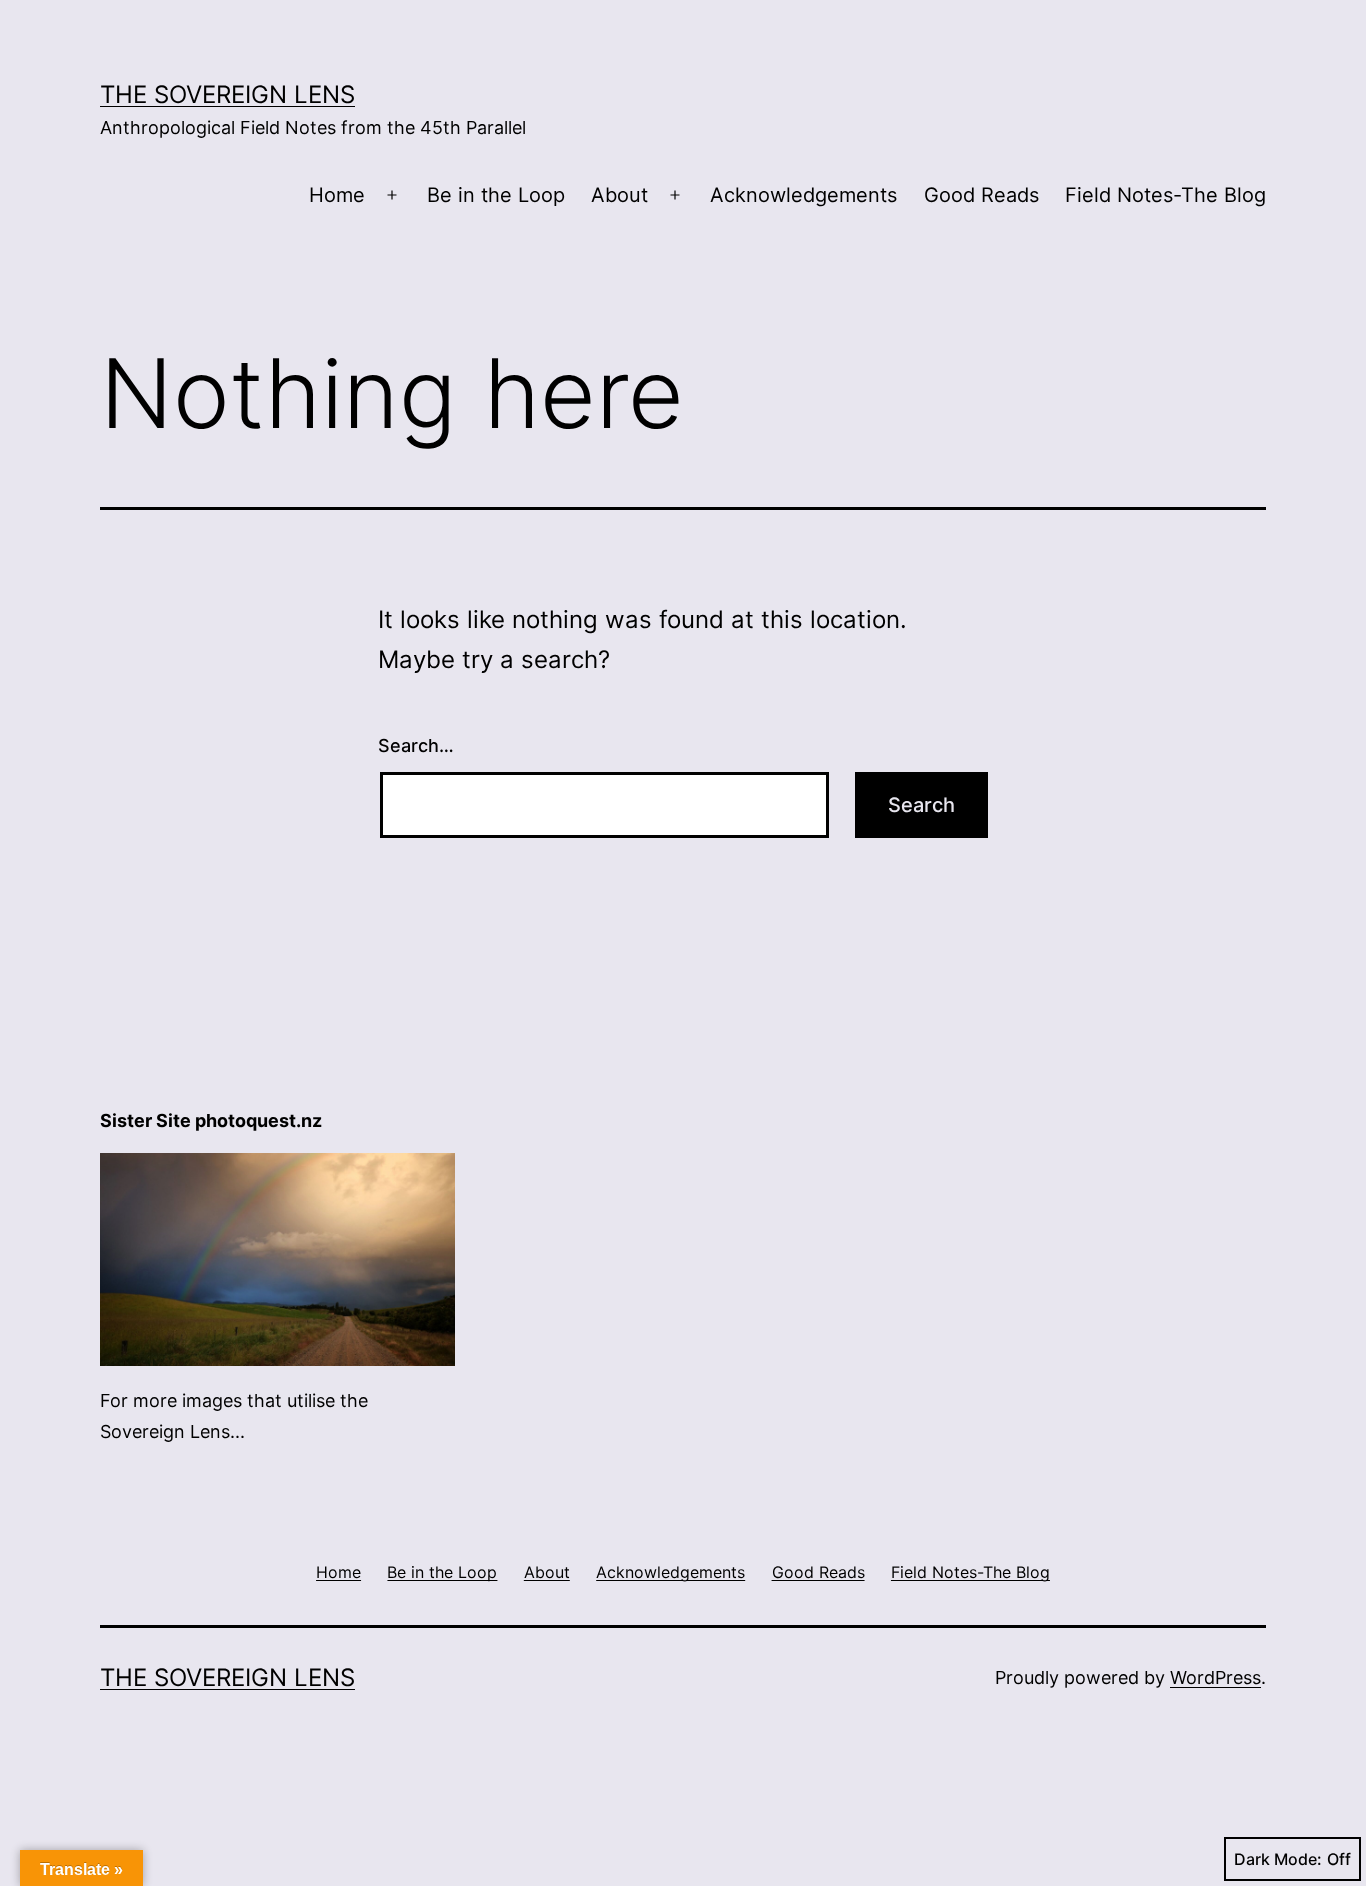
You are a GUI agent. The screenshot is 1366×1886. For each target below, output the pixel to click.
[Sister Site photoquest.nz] (277, 1257)
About (619, 195)
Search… (416, 745)
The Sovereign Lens (227, 94)
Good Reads (981, 195)
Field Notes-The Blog (1165, 195)
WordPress (1215, 1677)
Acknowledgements (803, 195)
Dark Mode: (1278, 1859)
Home (337, 195)
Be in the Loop (496, 195)
